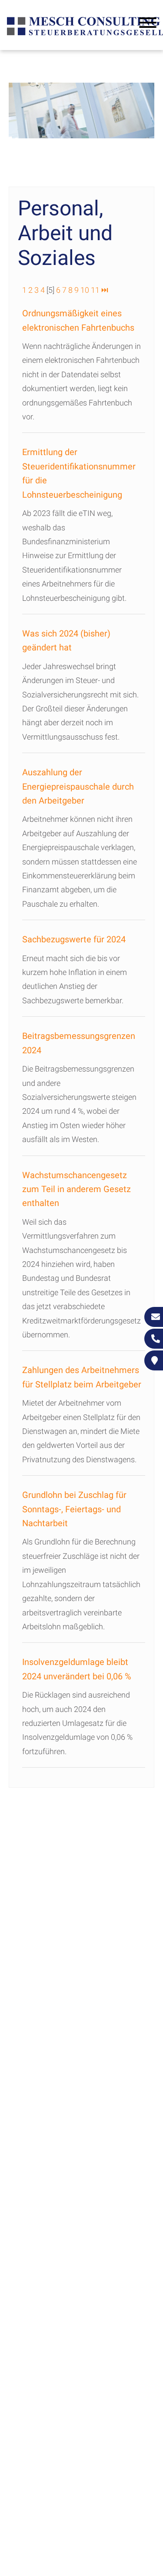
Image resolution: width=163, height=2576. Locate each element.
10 (85, 290)
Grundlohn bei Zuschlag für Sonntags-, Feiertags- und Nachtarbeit (74, 1509)
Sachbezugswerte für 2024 (74, 939)
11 (95, 290)
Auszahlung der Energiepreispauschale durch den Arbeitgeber (78, 786)
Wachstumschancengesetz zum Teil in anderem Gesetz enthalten (77, 1189)
